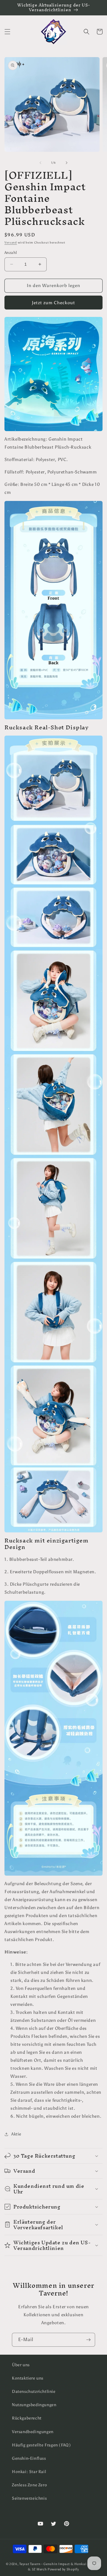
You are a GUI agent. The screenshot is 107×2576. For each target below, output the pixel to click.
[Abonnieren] (88, 2340)
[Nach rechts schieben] (67, 163)
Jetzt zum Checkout (53, 303)
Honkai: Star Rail (29, 2472)
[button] (7, 32)
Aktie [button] (16, 2134)
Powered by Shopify (63, 2569)
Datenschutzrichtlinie (34, 2392)
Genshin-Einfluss (29, 2458)
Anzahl (11, 253)
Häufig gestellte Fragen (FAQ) (41, 2445)
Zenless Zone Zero (29, 2485)
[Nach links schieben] (40, 163)
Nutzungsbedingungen (34, 2405)
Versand (11, 243)
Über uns (21, 2365)
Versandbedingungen (33, 2432)
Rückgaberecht (27, 2418)
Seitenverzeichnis (29, 2498)
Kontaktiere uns (28, 2378)
